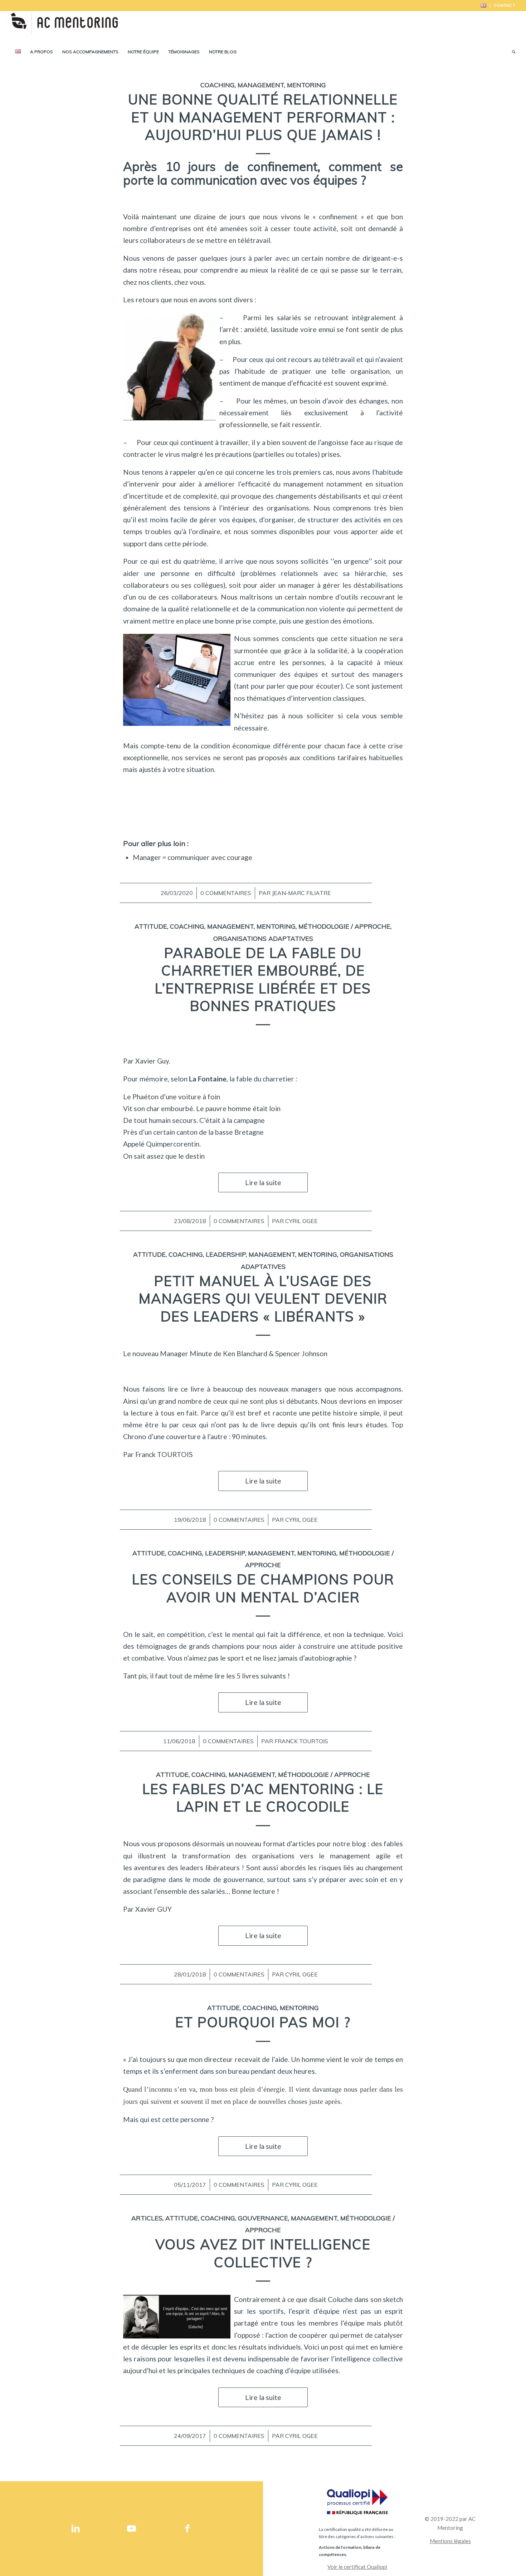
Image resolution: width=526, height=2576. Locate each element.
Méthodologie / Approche (344, 926)
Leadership (226, 1254)
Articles (147, 2218)
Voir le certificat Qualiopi (357, 2567)
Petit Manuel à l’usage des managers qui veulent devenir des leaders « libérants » (263, 1299)
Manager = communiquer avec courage (193, 857)
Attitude (151, 926)
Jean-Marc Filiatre (301, 893)
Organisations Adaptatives (263, 938)
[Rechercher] (511, 52)
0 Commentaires (226, 893)
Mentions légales (450, 2541)
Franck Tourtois (301, 1741)
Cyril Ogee (301, 1221)
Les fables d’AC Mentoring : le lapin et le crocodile (263, 1798)
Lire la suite (263, 1182)
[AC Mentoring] (64, 27)
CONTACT (505, 5)
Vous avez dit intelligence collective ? (263, 2253)
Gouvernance (263, 2218)
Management (261, 85)
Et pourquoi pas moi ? (263, 2022)
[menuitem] (484, 6)
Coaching (218, 85)
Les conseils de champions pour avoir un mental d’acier (263, 1588)
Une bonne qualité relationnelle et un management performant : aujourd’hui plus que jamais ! (263, 117)
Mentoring (306, 85)
